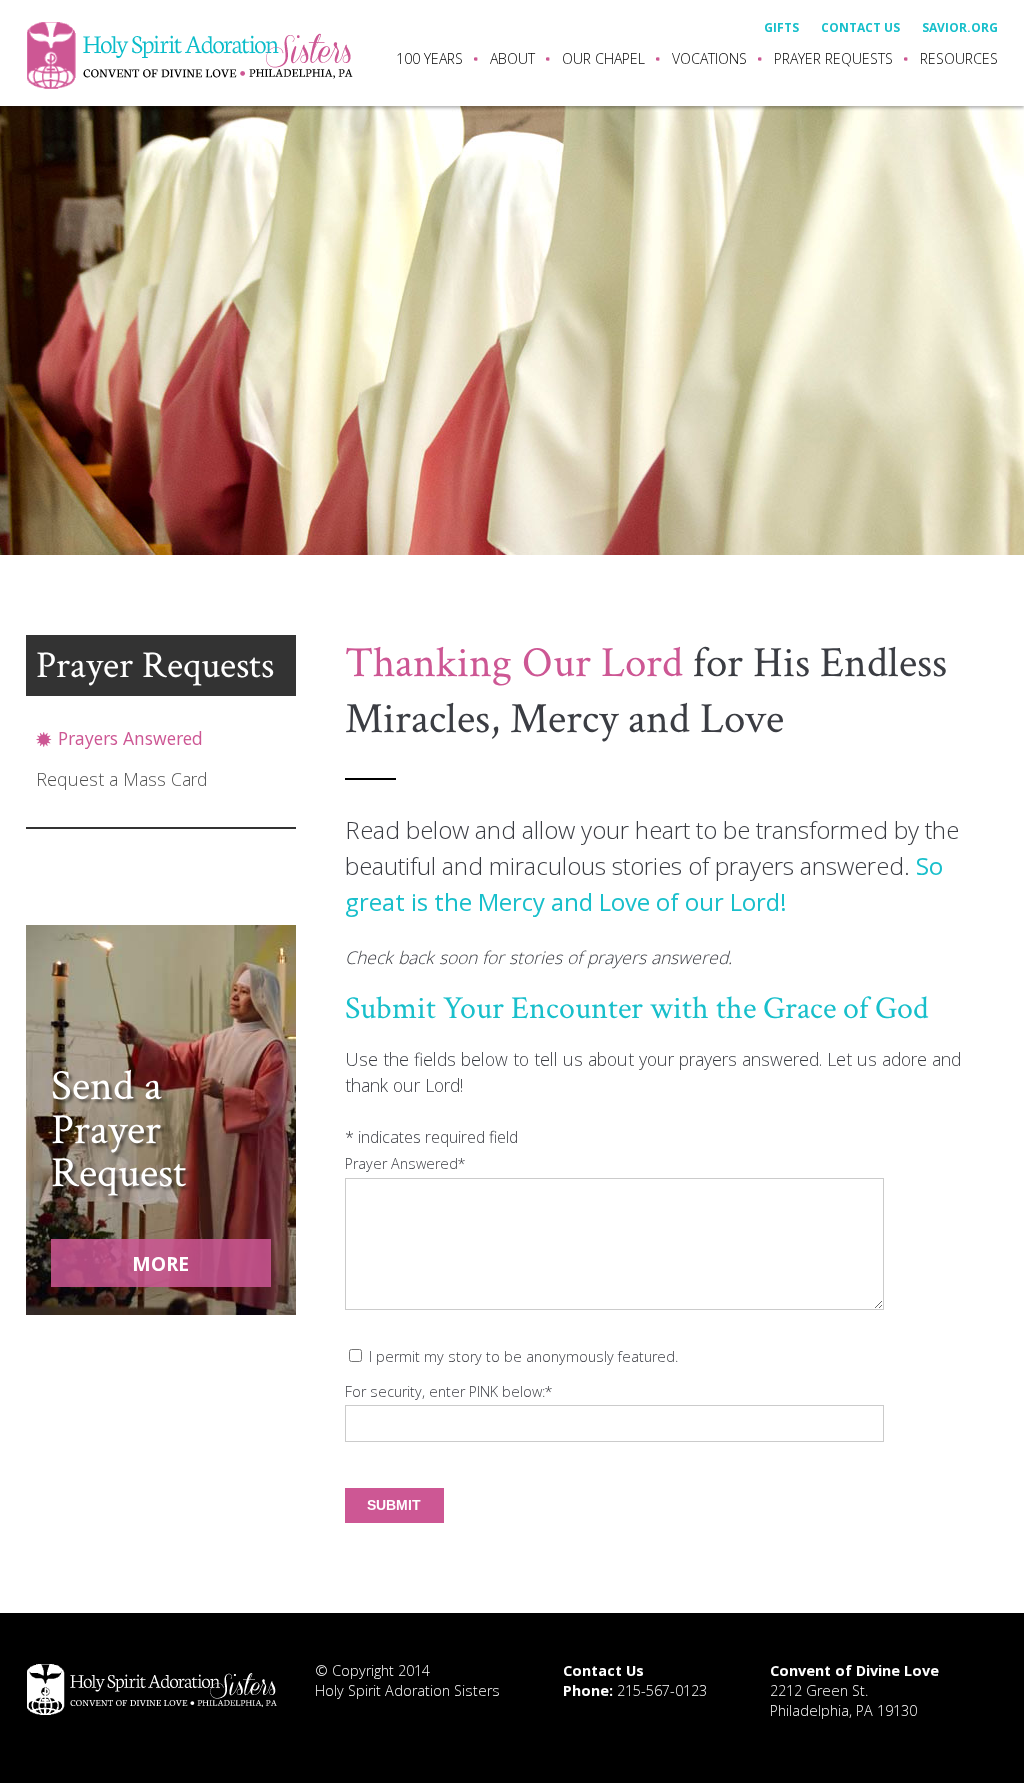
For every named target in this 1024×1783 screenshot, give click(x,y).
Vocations (709, 58)
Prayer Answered (405, 1163)
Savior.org (960, 28)
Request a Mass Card (121, 781)
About (512, 58)
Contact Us (860, 28)
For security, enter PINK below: (449, 1391)
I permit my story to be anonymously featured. (523, 1356)
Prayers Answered (130, 740)
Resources (959, 58)
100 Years (429, 58)
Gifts (781, 28)
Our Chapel (603, 58)
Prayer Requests (833, 58)
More (160, 1263)
